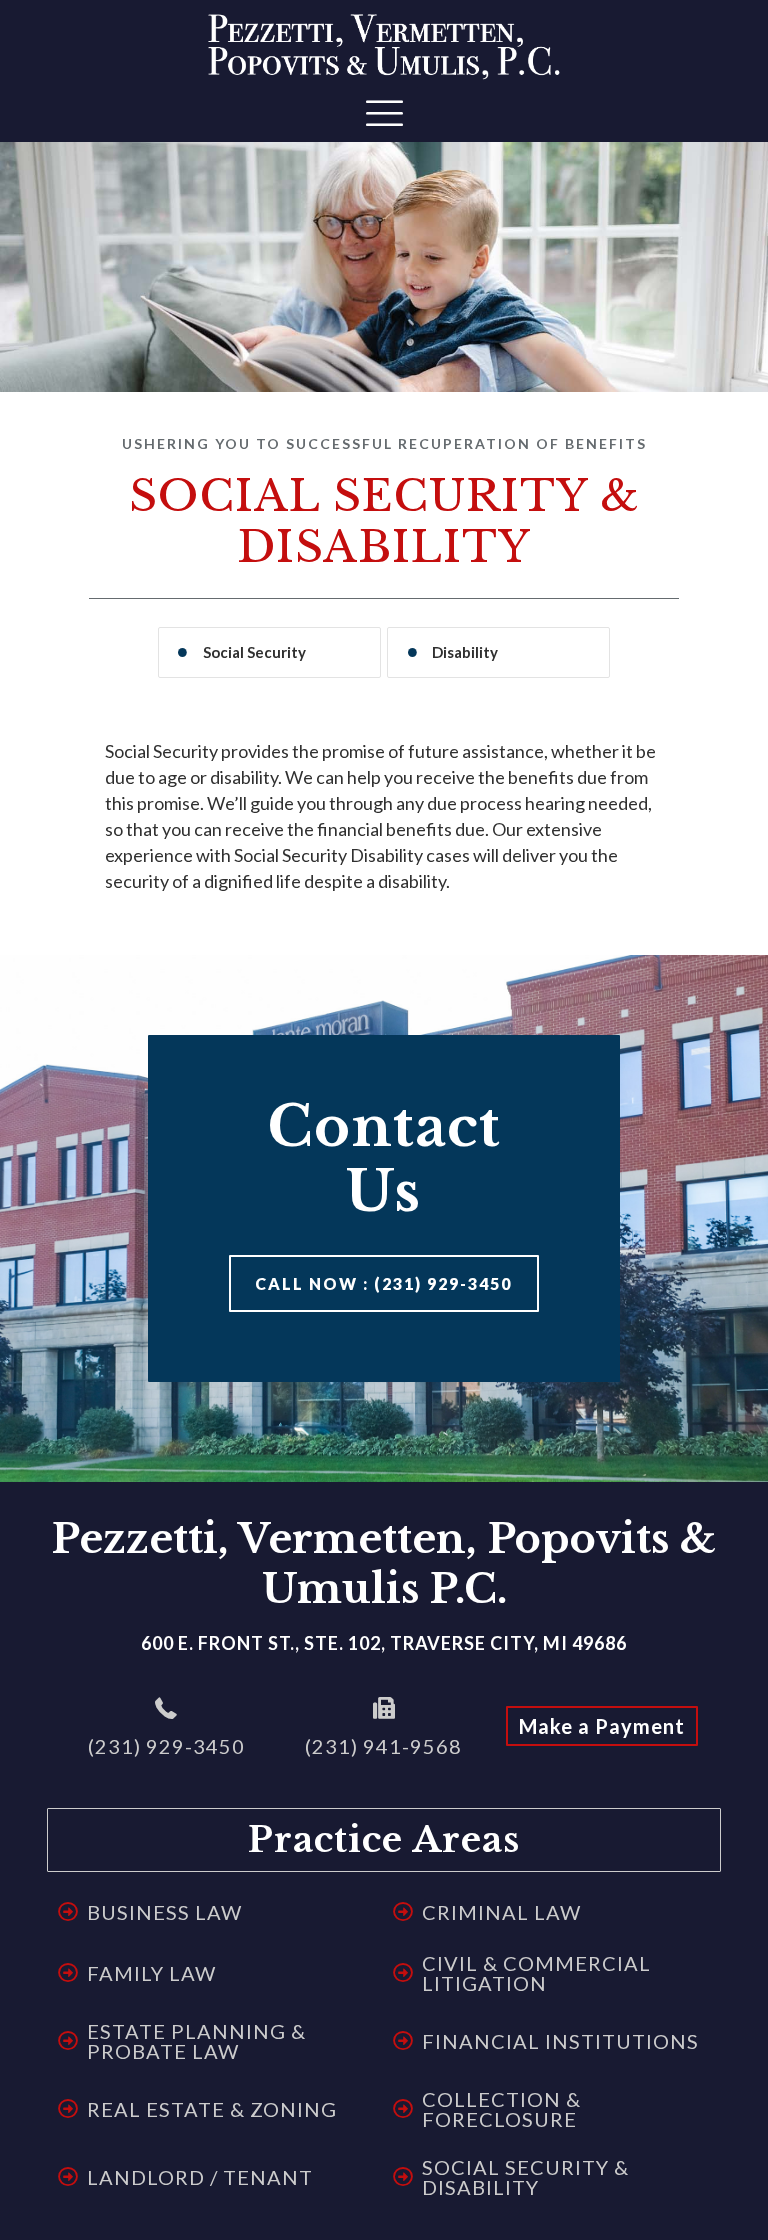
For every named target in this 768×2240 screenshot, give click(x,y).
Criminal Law (501, 1912)
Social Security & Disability (525, 2177)
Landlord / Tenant (200, 2177)
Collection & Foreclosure (501, 2109)
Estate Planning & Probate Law (196, 2041)
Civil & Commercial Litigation (536, 1973)
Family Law (151, 1973)
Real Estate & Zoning (212, 2109)
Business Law (164, 1912)
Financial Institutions (560, 2041)
